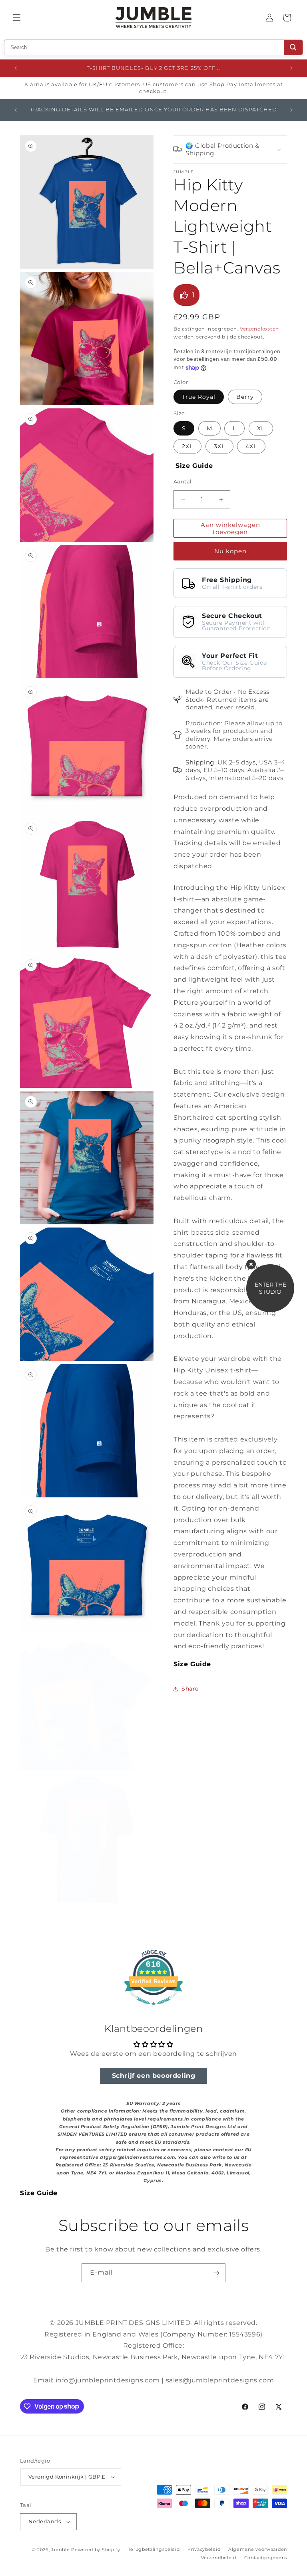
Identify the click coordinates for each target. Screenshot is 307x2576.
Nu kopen (230, 551)
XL (261, 428)
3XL (219, 446)
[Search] (293, 47)
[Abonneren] (216, 2273)
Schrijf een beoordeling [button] (154, 2076)
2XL (187, 446)
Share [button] (190, 1689)
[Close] (251, 1264)
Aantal (182, 481)
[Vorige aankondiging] (16, 68)
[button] (17, 18)
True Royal (199, 397)
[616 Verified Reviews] (153, 2009)
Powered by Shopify (96, 2550)
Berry (245, 397)
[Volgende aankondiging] (291, 68)
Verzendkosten (259, 329)
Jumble (60, 2550)
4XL (251, 446)
